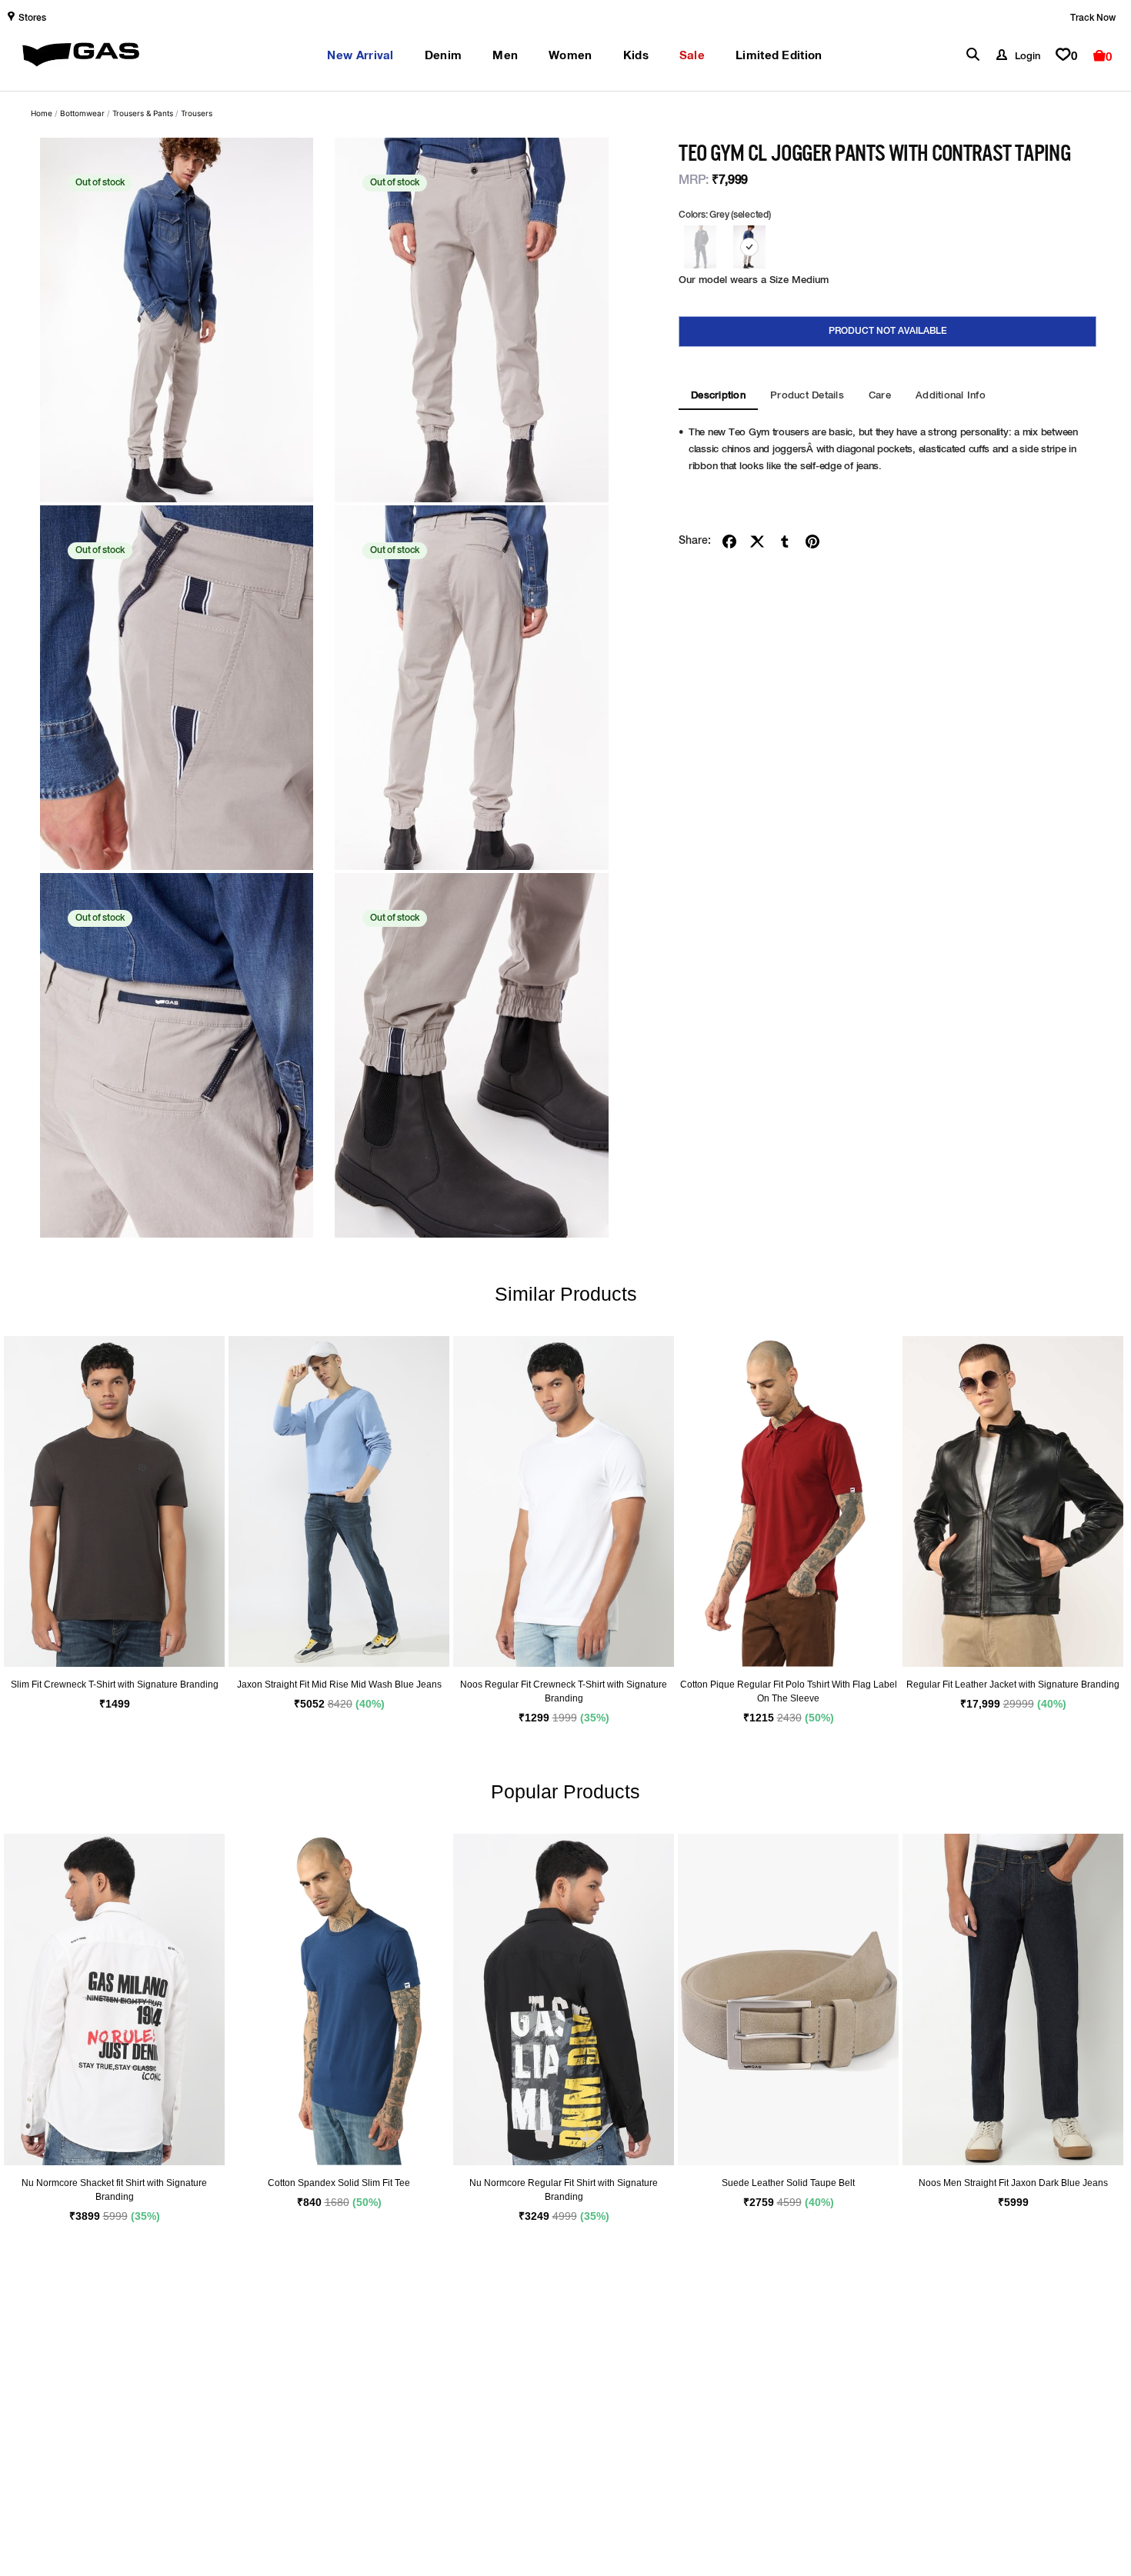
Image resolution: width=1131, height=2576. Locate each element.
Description (718, 396)
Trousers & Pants (143, 113)
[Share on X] (757, 542)
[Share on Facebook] (729, 542)
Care (880, 396)
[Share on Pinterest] (812, 542)
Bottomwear (82, 113)
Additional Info (951, 396)
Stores (32, 18)
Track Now (1093, 18)
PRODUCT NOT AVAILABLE (888, 332)
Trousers (197, 113)
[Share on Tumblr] (785, 542)
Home (42, 113)
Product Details (807, 396)
